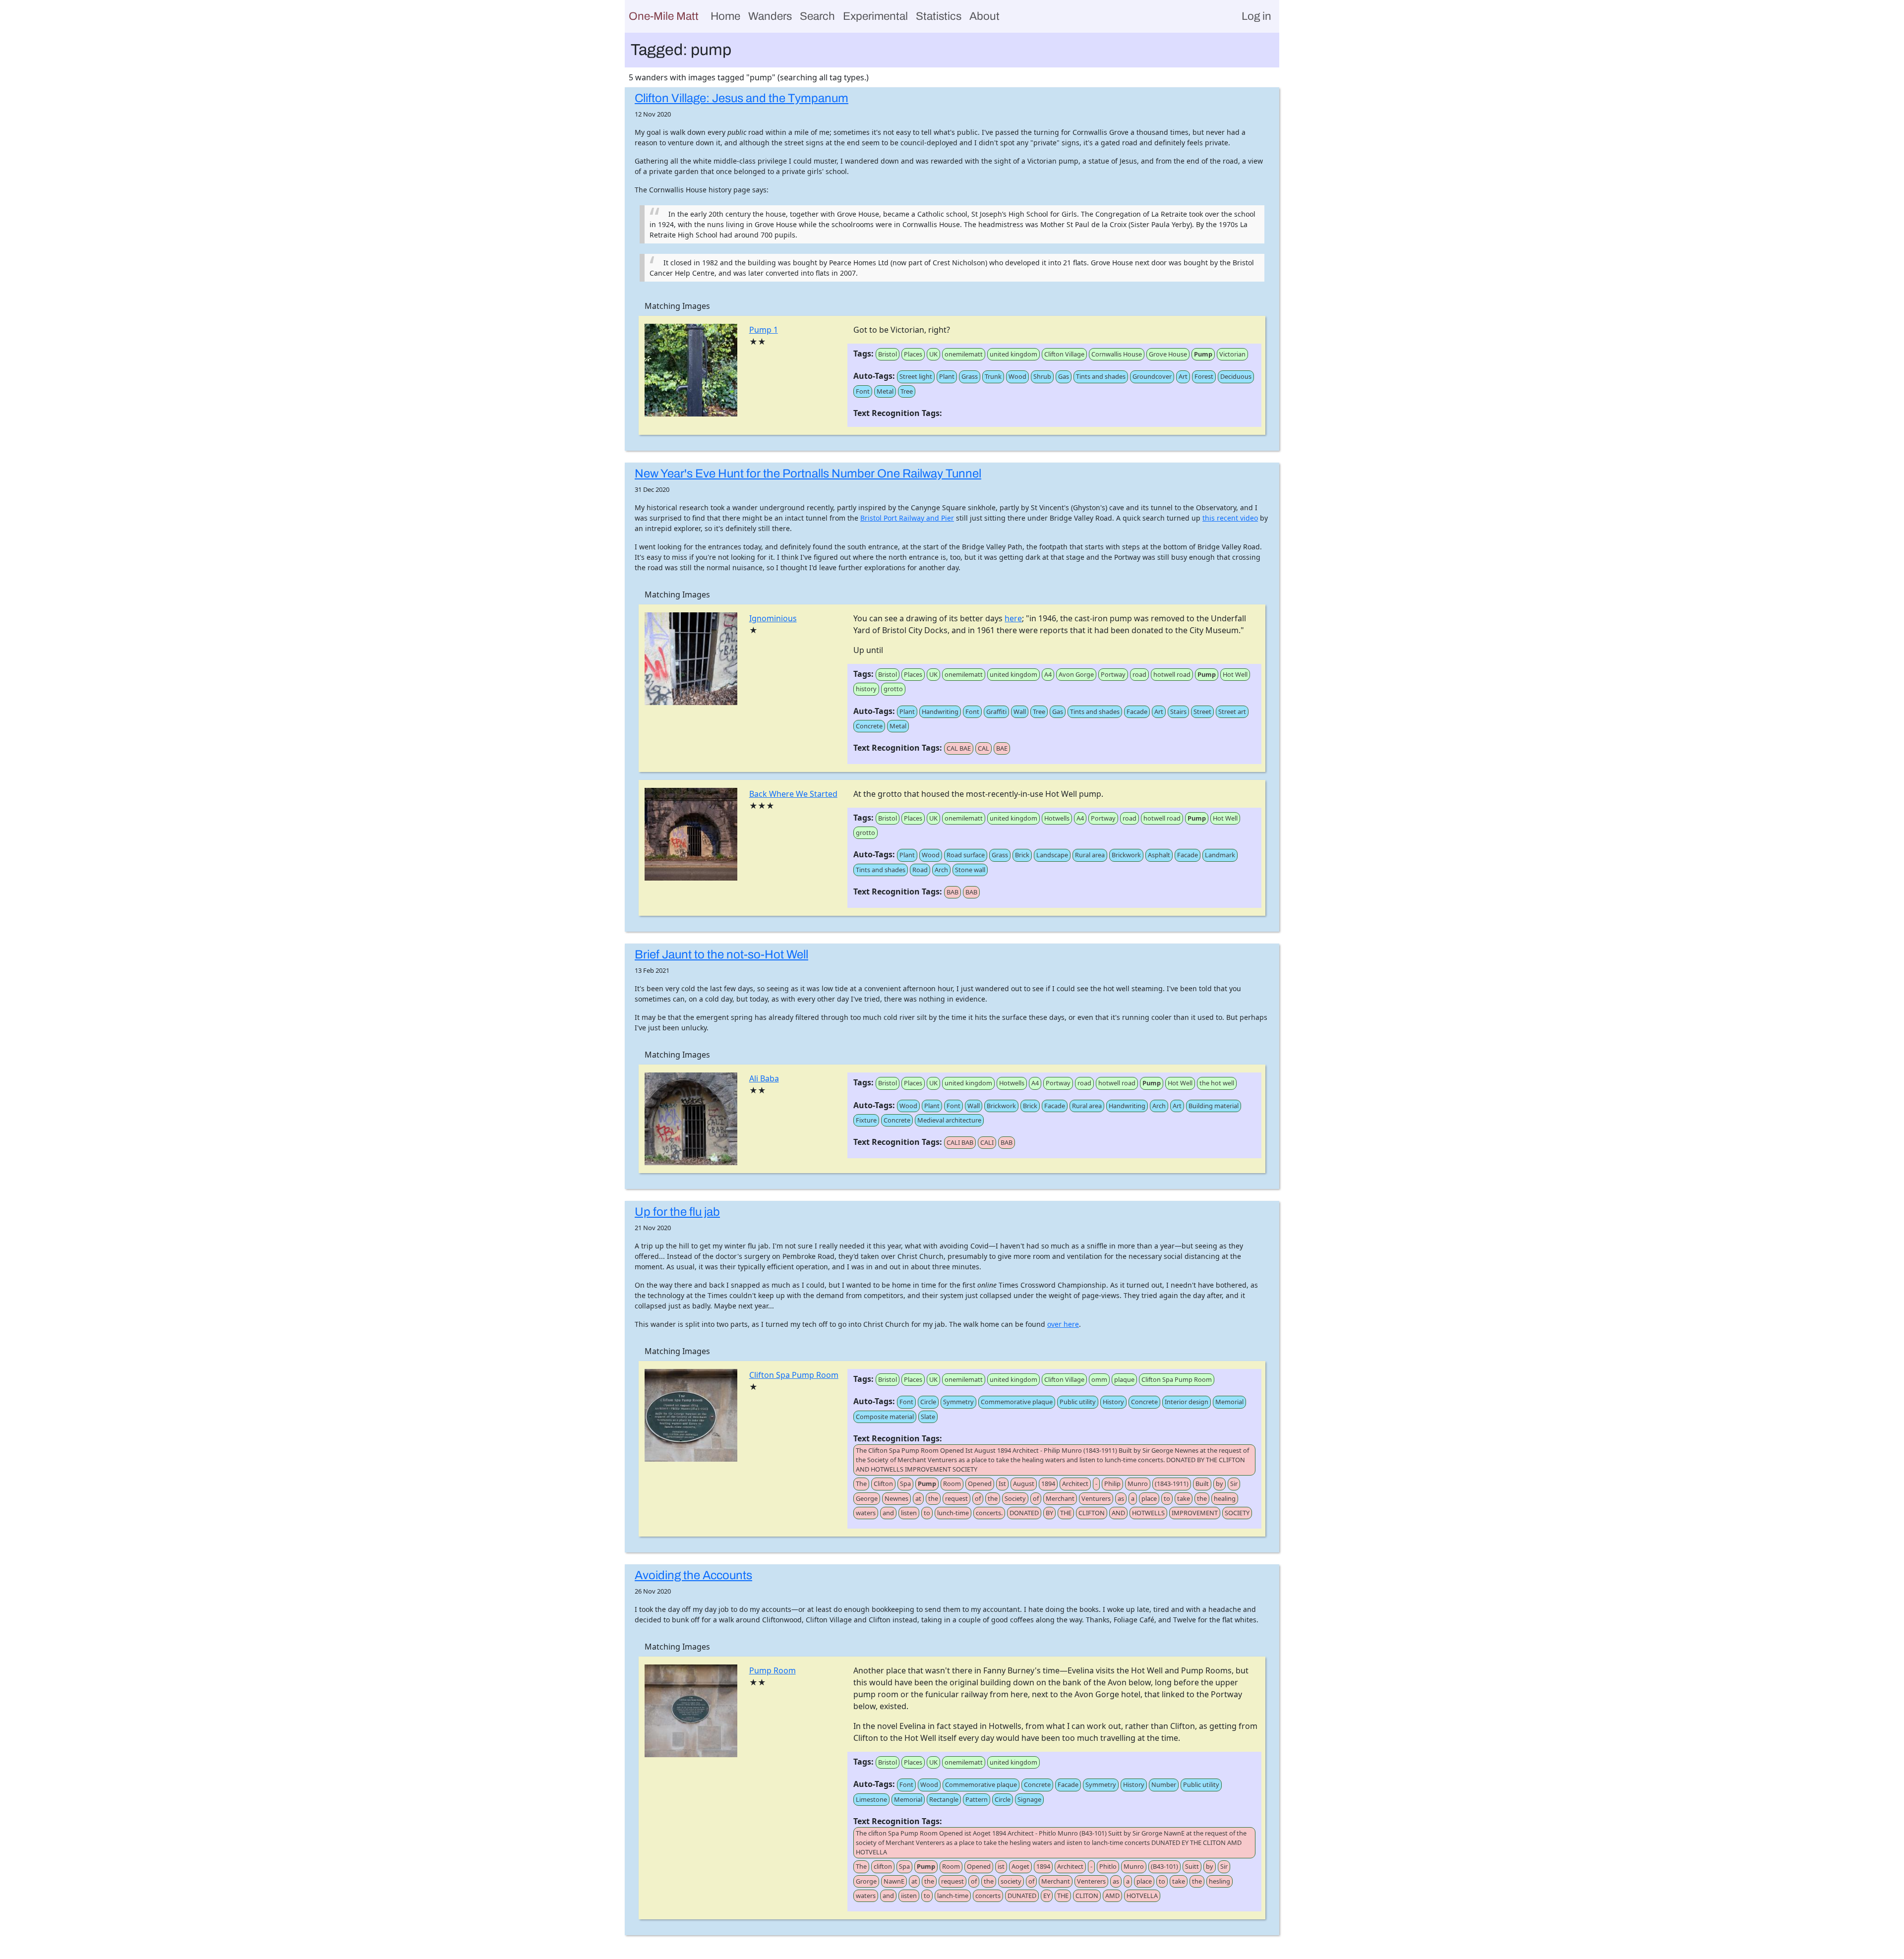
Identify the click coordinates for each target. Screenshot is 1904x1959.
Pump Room (773, 1670)
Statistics (939, 16)
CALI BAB (960, 1142)
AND (1118, 1513)
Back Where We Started (793, 794)
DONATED (1024, 1513)
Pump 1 (764, 330)
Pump (1203, 354)
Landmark (1220, 855)
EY (1047, 1896)
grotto (893, 689)
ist (1001, 1866)
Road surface (966, 855)
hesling (1220, 1881)
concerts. (989, 1513)
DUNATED (1022, 1896)
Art (1183, 376)
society (1011, 1881)
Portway (1113, 674)
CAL (983, 748)
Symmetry (958, 1402)
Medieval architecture (949, 1120)
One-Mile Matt (664, 16)
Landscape (1052, 855)
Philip (1112, 1484)
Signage (1029, 1799)
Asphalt (1159, 855)
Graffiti (996, 712)
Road (920, 870)
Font (863, 391)
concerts (988, 1896)
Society (1015, 1498)
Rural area (1090, 855)
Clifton (883, 1484)
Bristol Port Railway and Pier (907, 518)
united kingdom (1013, 354)
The (861, 1484)
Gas (1064, 376)
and (888, 1513)
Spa (905, 1484)
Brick (1022, 855)
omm (1099, 1379)
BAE (1002, 748)
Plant (947, 376)
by (1220, 1484)
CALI (987, 1142)
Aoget (1020, 1866)
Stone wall (970, 870)
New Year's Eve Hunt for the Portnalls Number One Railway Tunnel (808, 474)
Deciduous (1236, 376)
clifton (883, 1866)
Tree (907, 391)
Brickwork (1126, 855)
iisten (909, 1896)
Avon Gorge (1076, 674)
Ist (1002, 1484)
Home (725, 16)
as (1121, 1498)
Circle (928, 1402)
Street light (916, 376)
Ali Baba (764, 1078)
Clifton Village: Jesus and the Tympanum (742, 98)
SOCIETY (1237, 1513)
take (1184, 1498)
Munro (1138, 1484)
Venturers (1096, 1498)
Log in (1256, 16)
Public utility (1078, 1402)
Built (1202, 1484)
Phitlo (1108, 1866)
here (1013, 618)
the (933, 1498)
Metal (885, 391)
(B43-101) (1164, 1866)
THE (1066, 1513)
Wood (1017, 376)
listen (909, 1513)
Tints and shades (1101, 376)
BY (1049, 1513)
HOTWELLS (1148, 1513)
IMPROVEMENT (1195, 1513)
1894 (1048, 1484)
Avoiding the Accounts (693, 1575)
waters (866, 1513)
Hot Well (1235, 674)
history (866, 689)
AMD (1112, 1896)
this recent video (1230, 518)
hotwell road (1172, 674)
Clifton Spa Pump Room (794, 1375)
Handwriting (940, 712)
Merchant (1060, 1498)
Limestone (871, 1799)
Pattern (977, 1799)
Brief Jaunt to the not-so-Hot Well (721, 954)
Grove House (1168, 354)
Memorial (1229, 1402)
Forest (1204, 376)
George (867, 1498)
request (956, 1498)
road (1139, 674)
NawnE (894, 1881)
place (1149, 1498)
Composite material (885, 1417)
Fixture (866, 1120)
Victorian (1232, 354)
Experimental (875, 16)
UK (933, 354)
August (1024, 1484)
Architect (1075, 1484)
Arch (941, 870)
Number (1164, 1784)
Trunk (993, 376)
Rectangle (944, 1799)
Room (952, 1484)
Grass (970, 376)
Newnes (896, 1498)
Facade (1137, 712)
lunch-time (953, 1513)
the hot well (1217, 1083)
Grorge (866, 1881)
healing (1225, 1498)
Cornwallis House (1117, 354)
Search (817, 16)
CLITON (1087, 1896)
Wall (1020, 712)
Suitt (1192, 1866)
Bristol (888, 354)
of (978, 1498)
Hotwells (1057, 818)
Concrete (869, 726)
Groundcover (1152, 376)
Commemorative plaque (1017, 1402)
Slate (928, 1417)
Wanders (770, 16)
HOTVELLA (1142, 1896)
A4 (1048, 674)
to (1167, 1498)
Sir (1234, 1484)
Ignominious (773, 618)
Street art (1232, 712)
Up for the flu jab (677, 1212)
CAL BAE (959, 748)
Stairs (1178, 712)
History (1113, 1402)
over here (1063, 1324)
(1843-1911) (1172, 1484)
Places (913, 354)
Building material (1214, 1106)
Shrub (1042, 376)
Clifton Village (1064, 354)
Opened (980, 1484)
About (984, 16)
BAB (952, 892)
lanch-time (953, 1896)
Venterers (1091, 1881)
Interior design (1187, 1402)
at (918, 1498)
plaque (1124, 1379)
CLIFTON (1092, 1513)
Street (1202, 712)
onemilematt (964, 354)
